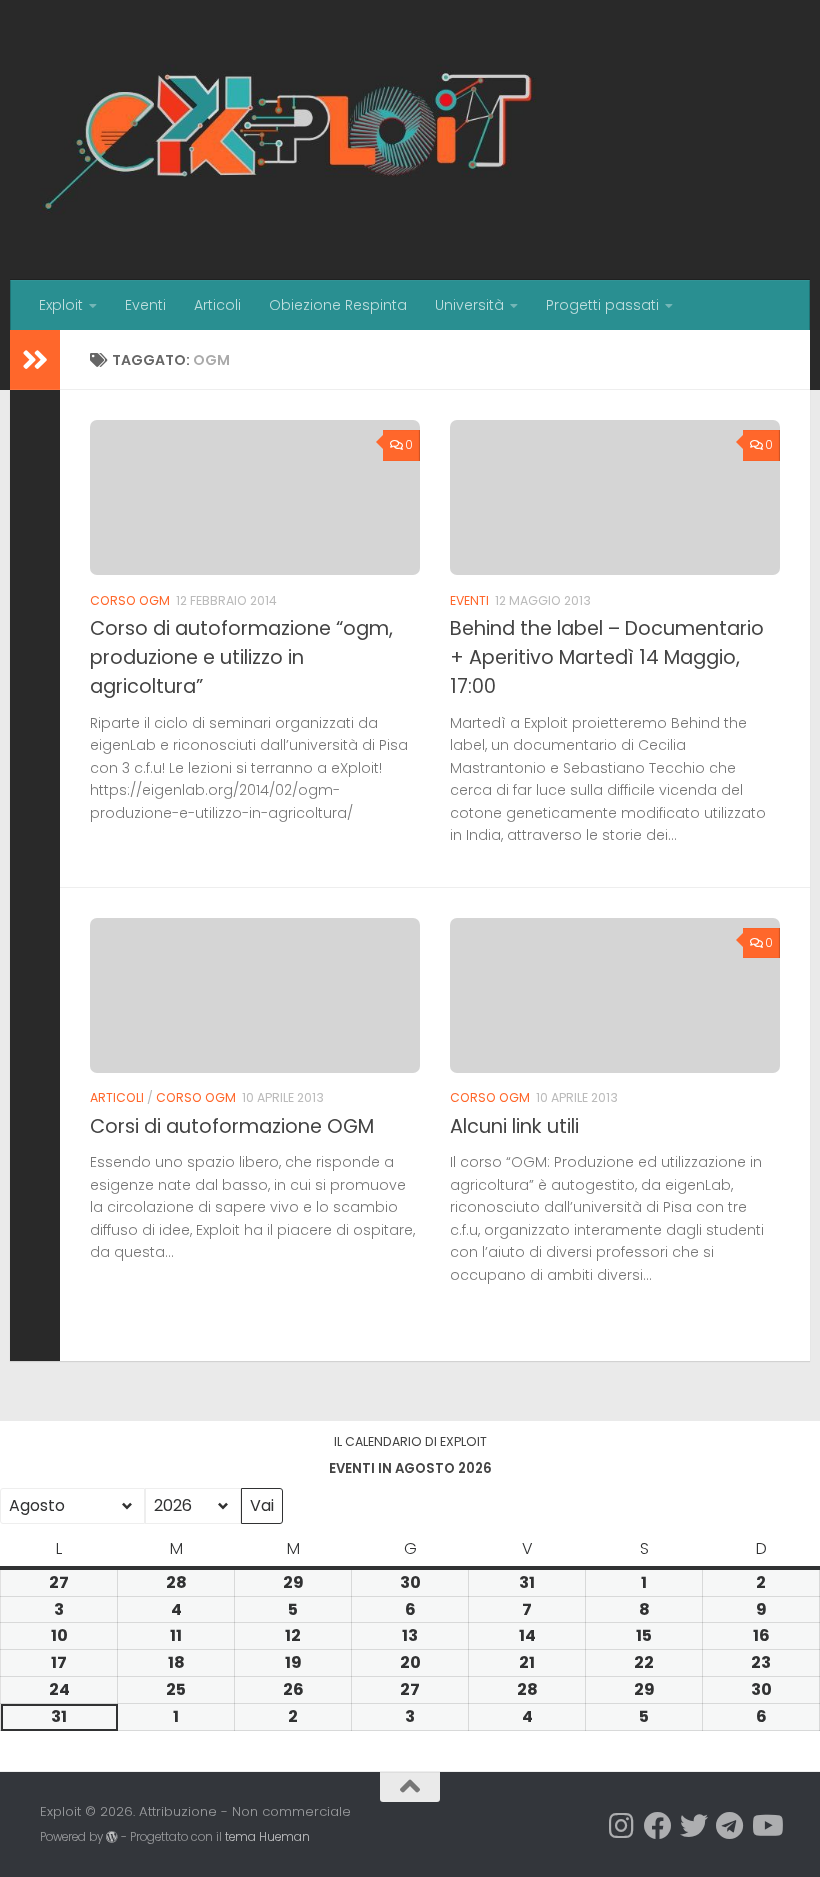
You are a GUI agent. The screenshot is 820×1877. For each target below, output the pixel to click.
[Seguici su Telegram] (730, 1826)
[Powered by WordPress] (112, 1837)
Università (469, 305)
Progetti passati (602, 305)
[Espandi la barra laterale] (35, 360)
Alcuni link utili (514, 1126)
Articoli (217, 305)
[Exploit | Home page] (290, 140)
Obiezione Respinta (338, 305)
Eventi (145, 305)
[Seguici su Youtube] (766, 1826)
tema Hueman (267, 1837)
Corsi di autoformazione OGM (232, 1126)
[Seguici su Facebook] (658, 1826)
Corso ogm (130, 600)
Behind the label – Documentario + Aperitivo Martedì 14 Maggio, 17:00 (607, 657)
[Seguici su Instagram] (622, 1826)
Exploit (61, 305)
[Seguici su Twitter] (694, 1826)
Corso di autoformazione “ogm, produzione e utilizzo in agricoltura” (241, 657)
